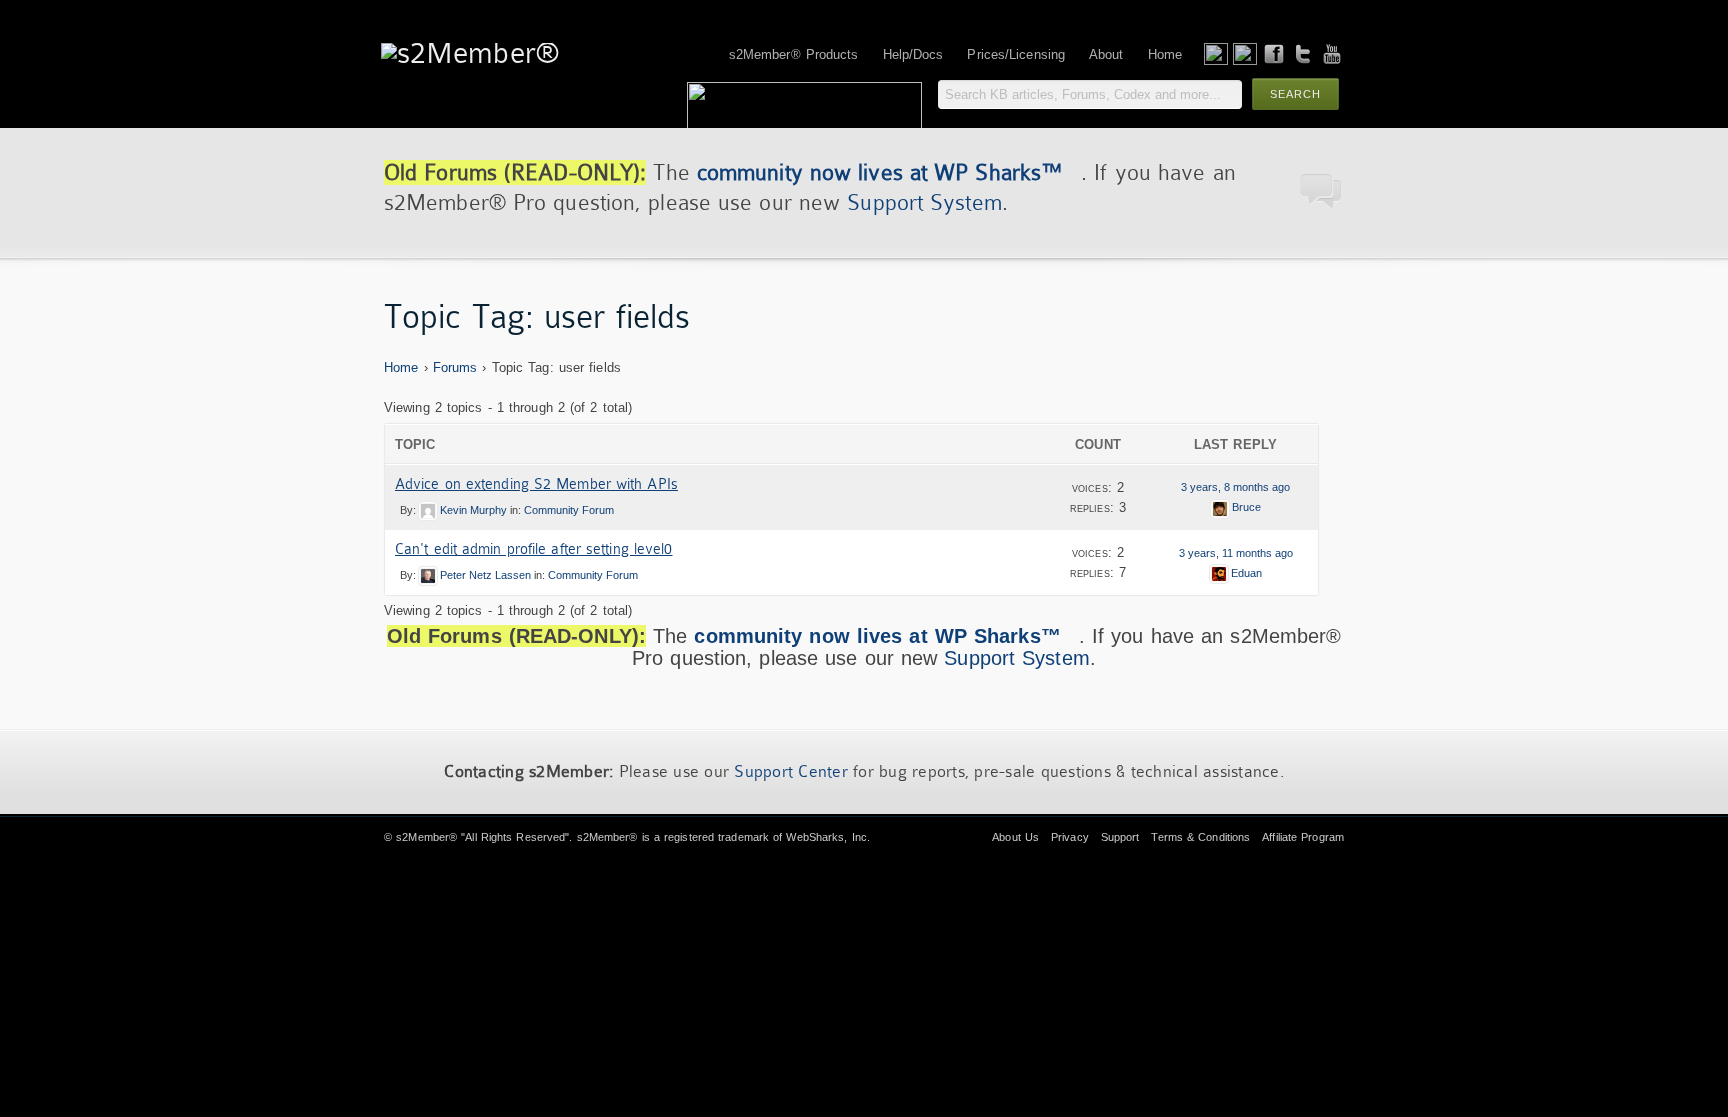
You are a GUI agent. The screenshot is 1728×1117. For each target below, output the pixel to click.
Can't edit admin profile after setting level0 (534, 549)
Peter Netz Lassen (485, 575)
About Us (1015, 837)
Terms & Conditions (1200, 837)
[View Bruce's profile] (1220, 507)
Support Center (791, 771)
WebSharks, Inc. (828, 837)
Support (1120, 837)
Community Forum (569, 510)
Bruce (1246, 507)
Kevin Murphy (473, 510)
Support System (924, 202)
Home (401, 367)
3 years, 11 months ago (1236, 553)
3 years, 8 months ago (1235, 487)
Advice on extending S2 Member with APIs (536, 484)
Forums (455, 367)
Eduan (1246, 573)
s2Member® (426, 837)
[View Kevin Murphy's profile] (428, 510)
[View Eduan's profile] (1219, 573)
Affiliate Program (1303, 837)
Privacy (1070, 837)
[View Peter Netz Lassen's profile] (428, 575)
